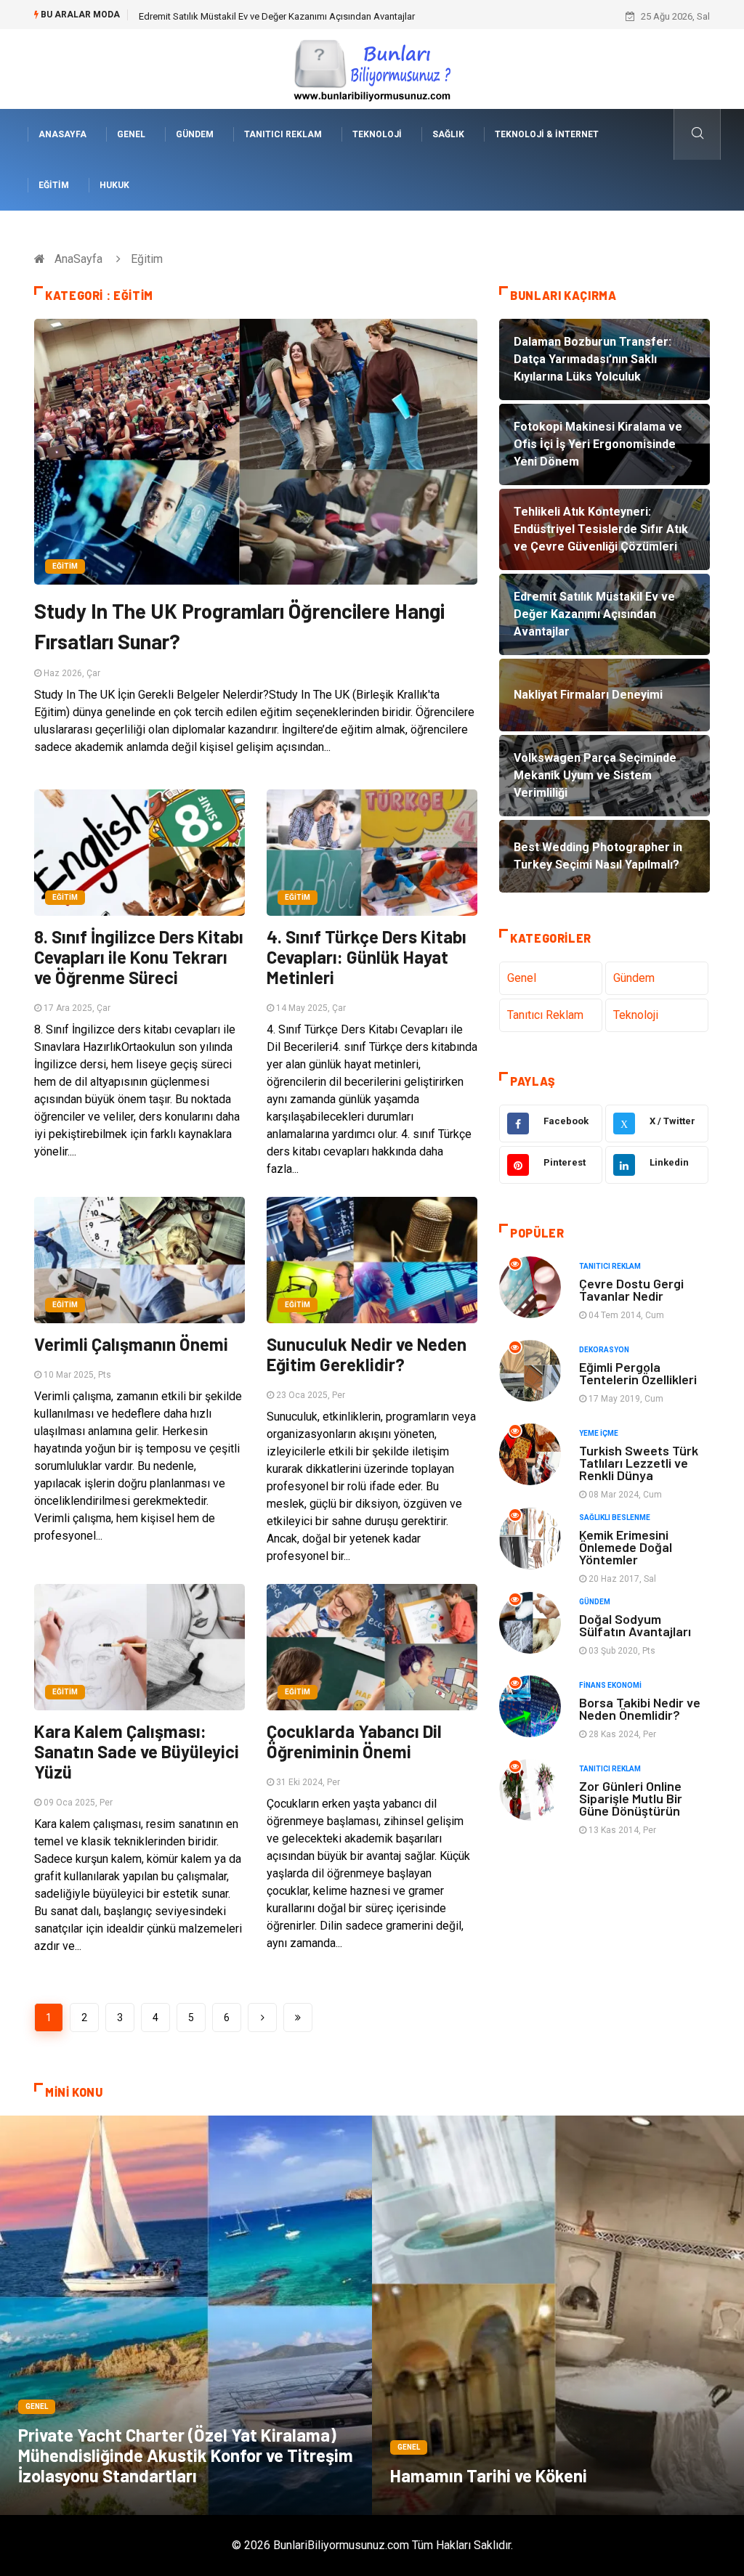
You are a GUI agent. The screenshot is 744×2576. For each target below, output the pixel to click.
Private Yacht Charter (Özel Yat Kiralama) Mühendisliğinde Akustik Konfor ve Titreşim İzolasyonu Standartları (186, 2455)
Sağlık (448, 134)
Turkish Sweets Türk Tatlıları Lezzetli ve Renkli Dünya (639, 1463)
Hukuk (114, 185)
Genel (131, 134)
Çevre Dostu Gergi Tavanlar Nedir (631, 1289)
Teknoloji (377, 134)
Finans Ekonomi (610, 1685)
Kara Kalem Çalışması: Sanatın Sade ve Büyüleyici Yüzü (137, 1751)
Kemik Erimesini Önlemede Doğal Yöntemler (626, 1547)
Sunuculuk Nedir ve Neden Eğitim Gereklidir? (367, 1354)
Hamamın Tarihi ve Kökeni (489, 2475)
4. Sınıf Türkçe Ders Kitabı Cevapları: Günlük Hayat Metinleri (367, 957)
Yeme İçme (599, 1433)
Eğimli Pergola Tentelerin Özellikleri (638, 1373)
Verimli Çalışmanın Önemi (131, 1344)
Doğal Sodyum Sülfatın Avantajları (635, 1625)
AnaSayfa (62, 134)
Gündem (195, 134)
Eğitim (54, 185)
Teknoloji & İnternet (547, 134)
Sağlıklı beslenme (615, 1517)
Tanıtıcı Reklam (283, 134)
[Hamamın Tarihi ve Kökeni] (558, 2315)
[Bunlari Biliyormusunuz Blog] (372, 68)
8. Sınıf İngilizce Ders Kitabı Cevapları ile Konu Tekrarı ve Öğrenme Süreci (139, 957)
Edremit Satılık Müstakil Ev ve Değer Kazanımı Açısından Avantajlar (277, 16)
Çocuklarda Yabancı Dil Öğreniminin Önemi (354, 1741)
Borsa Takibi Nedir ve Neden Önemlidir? (640, 1708)
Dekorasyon (604, 1350)
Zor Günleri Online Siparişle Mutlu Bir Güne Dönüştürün (631, 1798)
